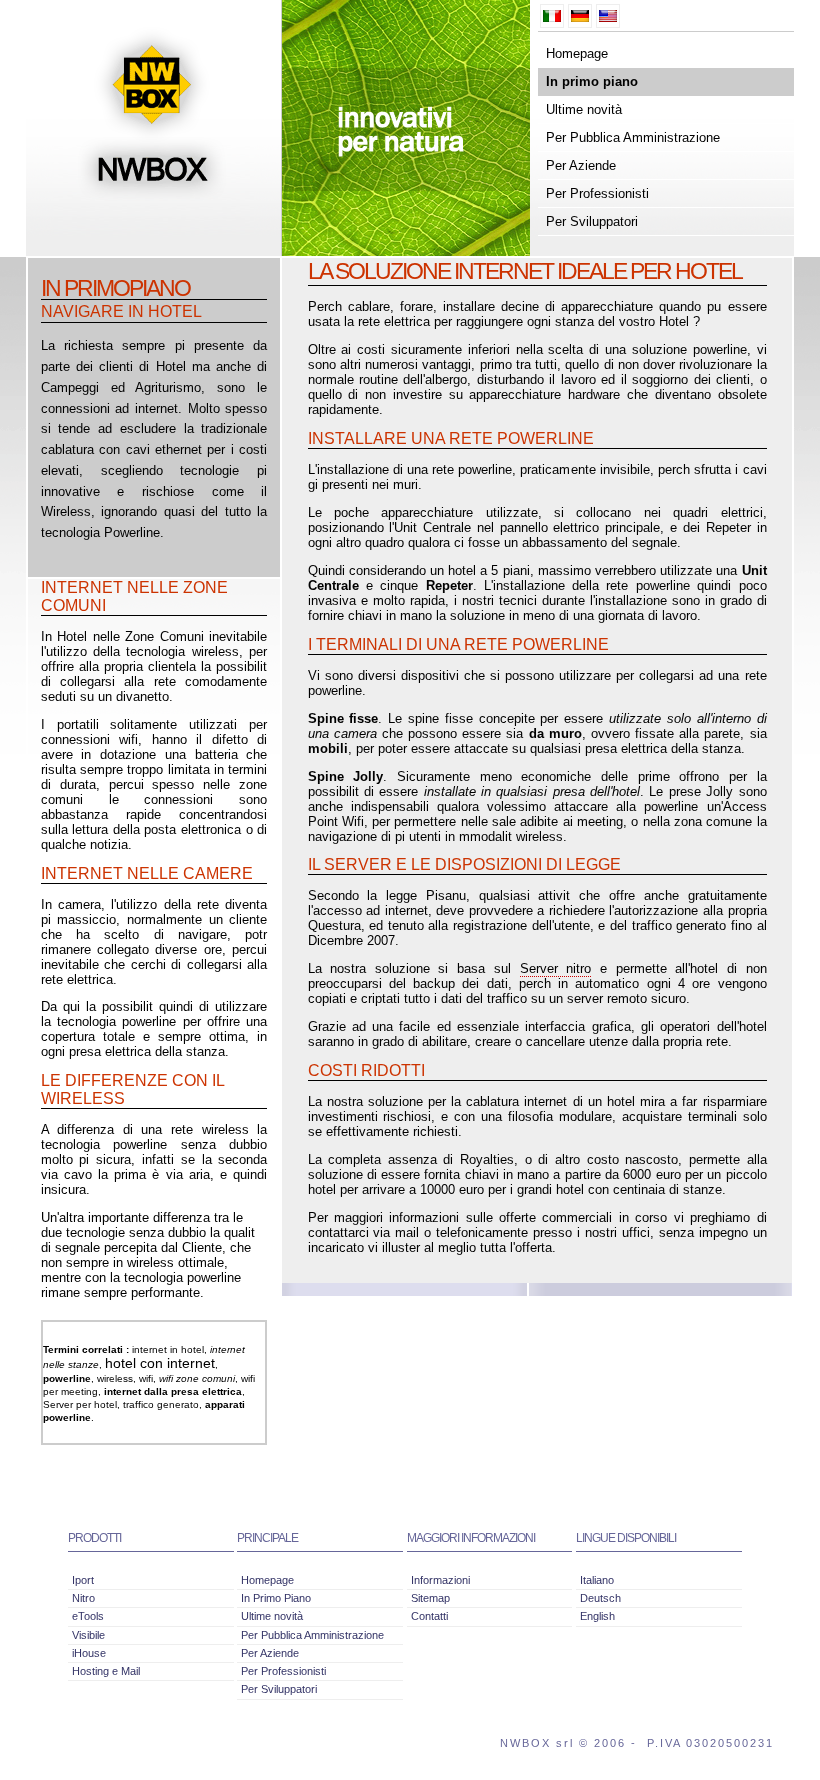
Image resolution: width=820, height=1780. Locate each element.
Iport (83, 1580)
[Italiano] (552, 16)
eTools (88, 1616)
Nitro (83, 1598)
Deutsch (600, 1598)
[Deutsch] (580, 16)
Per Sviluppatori (592, 221)
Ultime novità (584, 109)
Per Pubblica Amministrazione (633, 137)
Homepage (577, 53)
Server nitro (556, 968)
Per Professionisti (597, 193)
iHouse (89, 1653)
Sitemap (430, 1598)
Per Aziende (581, 165)
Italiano (597, 1580)
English (597, 1616)
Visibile (88, 1635)
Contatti (429, 1616)
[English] (608, 16)
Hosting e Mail (106, 1671)
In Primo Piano (276, 1598)
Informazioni (440, 1580)
